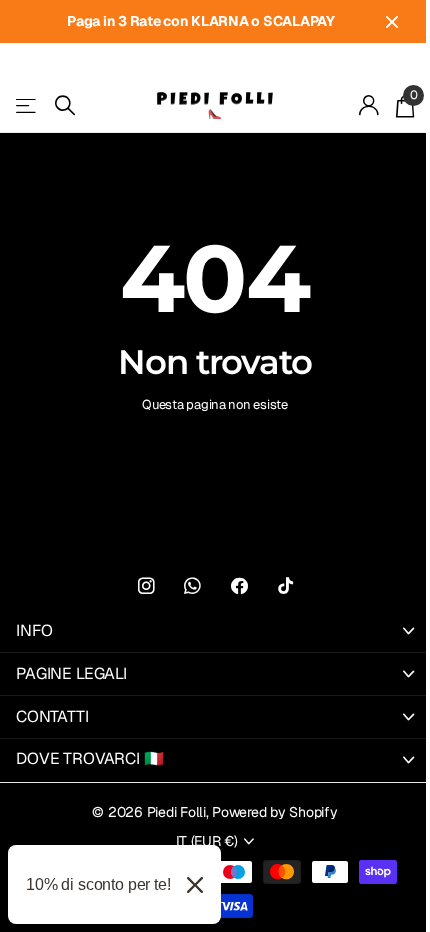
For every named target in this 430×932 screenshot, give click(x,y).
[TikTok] (285, 586)
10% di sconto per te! (98, 884)
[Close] (195, 884)
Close (392, 21)
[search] (65, 105)
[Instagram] (146, 586)
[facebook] (239, 586)
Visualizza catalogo (27, 105)
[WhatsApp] (192, 586)
